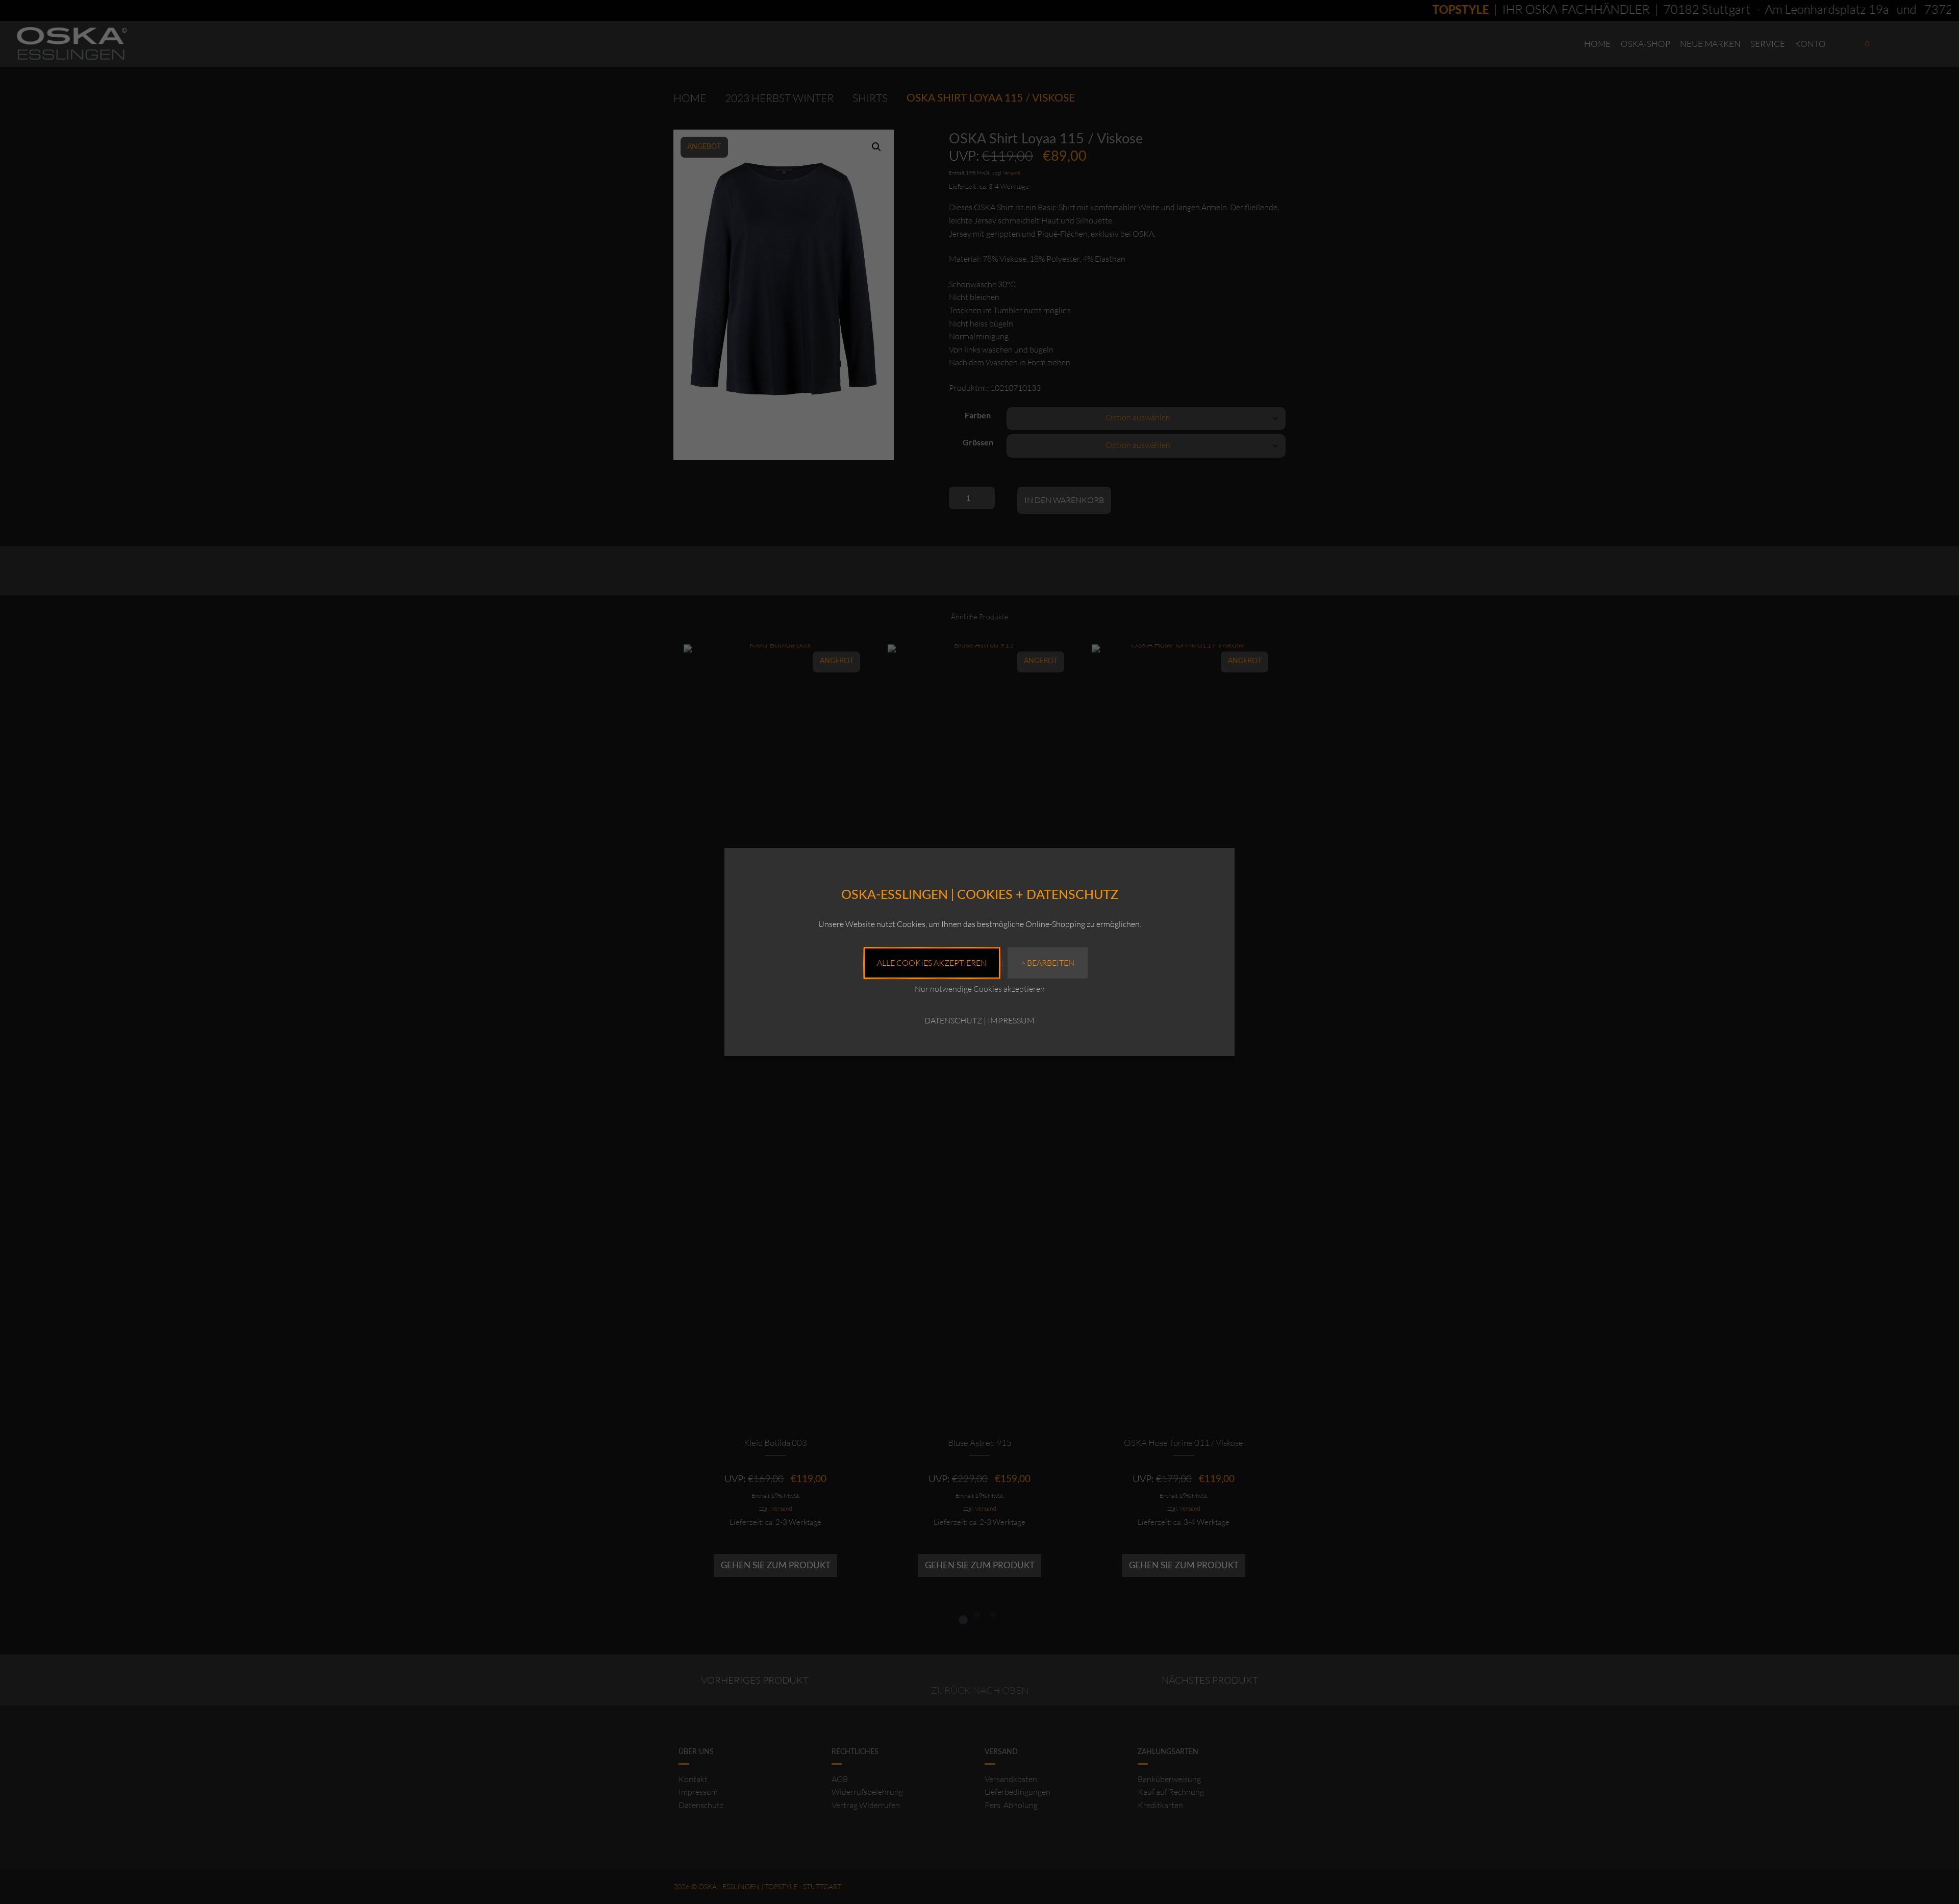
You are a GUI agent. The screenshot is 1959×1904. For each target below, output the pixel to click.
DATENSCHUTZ (953, 1020)
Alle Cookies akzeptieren (932, 963)
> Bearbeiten (1048, 963)
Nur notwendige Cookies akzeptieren (980, 989)
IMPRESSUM (1011, 1020)
